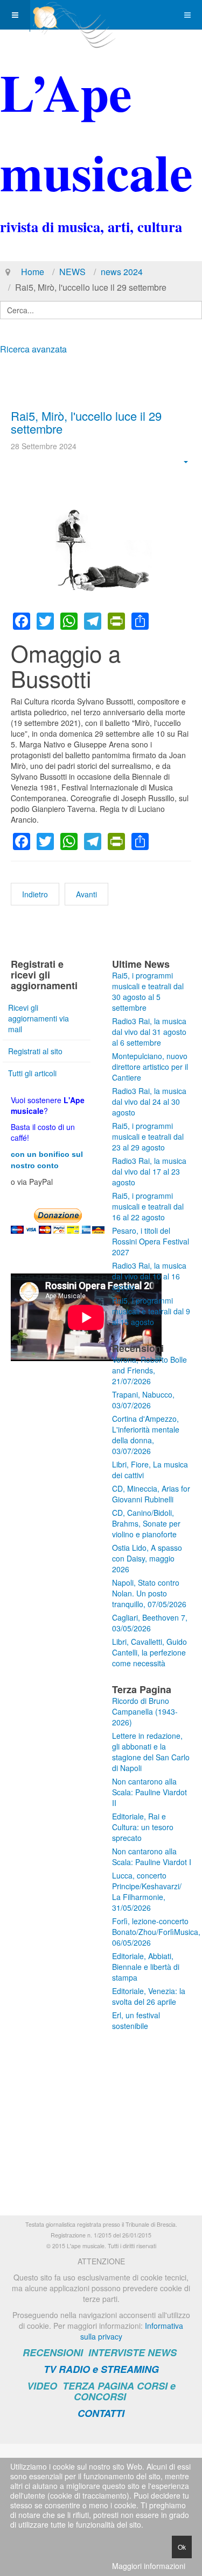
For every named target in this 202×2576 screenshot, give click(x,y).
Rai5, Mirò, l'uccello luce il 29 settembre (86, 422)
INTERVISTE (117, 2352)
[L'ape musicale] (73, 15)
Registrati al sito (35, 1051)
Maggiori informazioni (149, 2566)
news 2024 (122, 272)
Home (33, 272)
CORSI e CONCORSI (125, 2391)
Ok (182, 2547)
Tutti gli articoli (32, 1073)
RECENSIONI (53, 2352)
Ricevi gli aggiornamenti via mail (39, 1018)
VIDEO (42, 2386)
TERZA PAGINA (98, 2386)
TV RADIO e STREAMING (101, 2369)
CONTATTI (101, 2413)
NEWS (72, 272)
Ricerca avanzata (33, 349)
